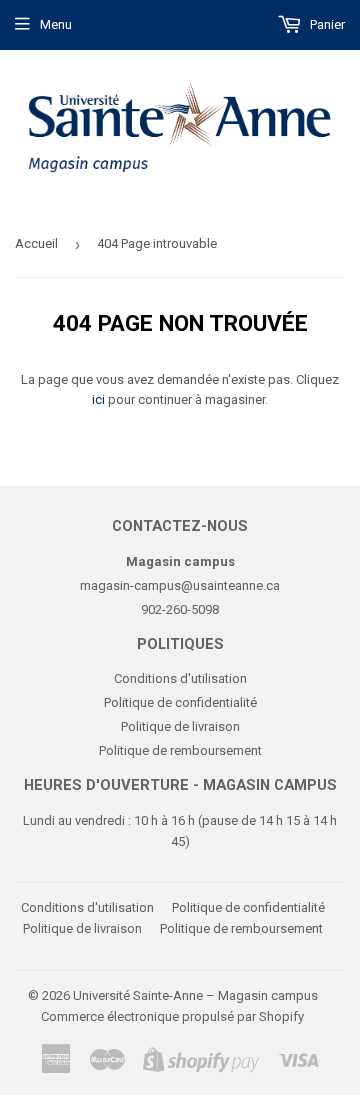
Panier (326, 24)
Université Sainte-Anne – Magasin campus (195, 995)
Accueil (36, 243)
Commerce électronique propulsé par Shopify (172, 1016)
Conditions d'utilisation (180, 678)
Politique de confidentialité (180, 702)
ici (98, 399)
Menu (56, 24)
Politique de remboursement (180, 750)
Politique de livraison (180, 726)
